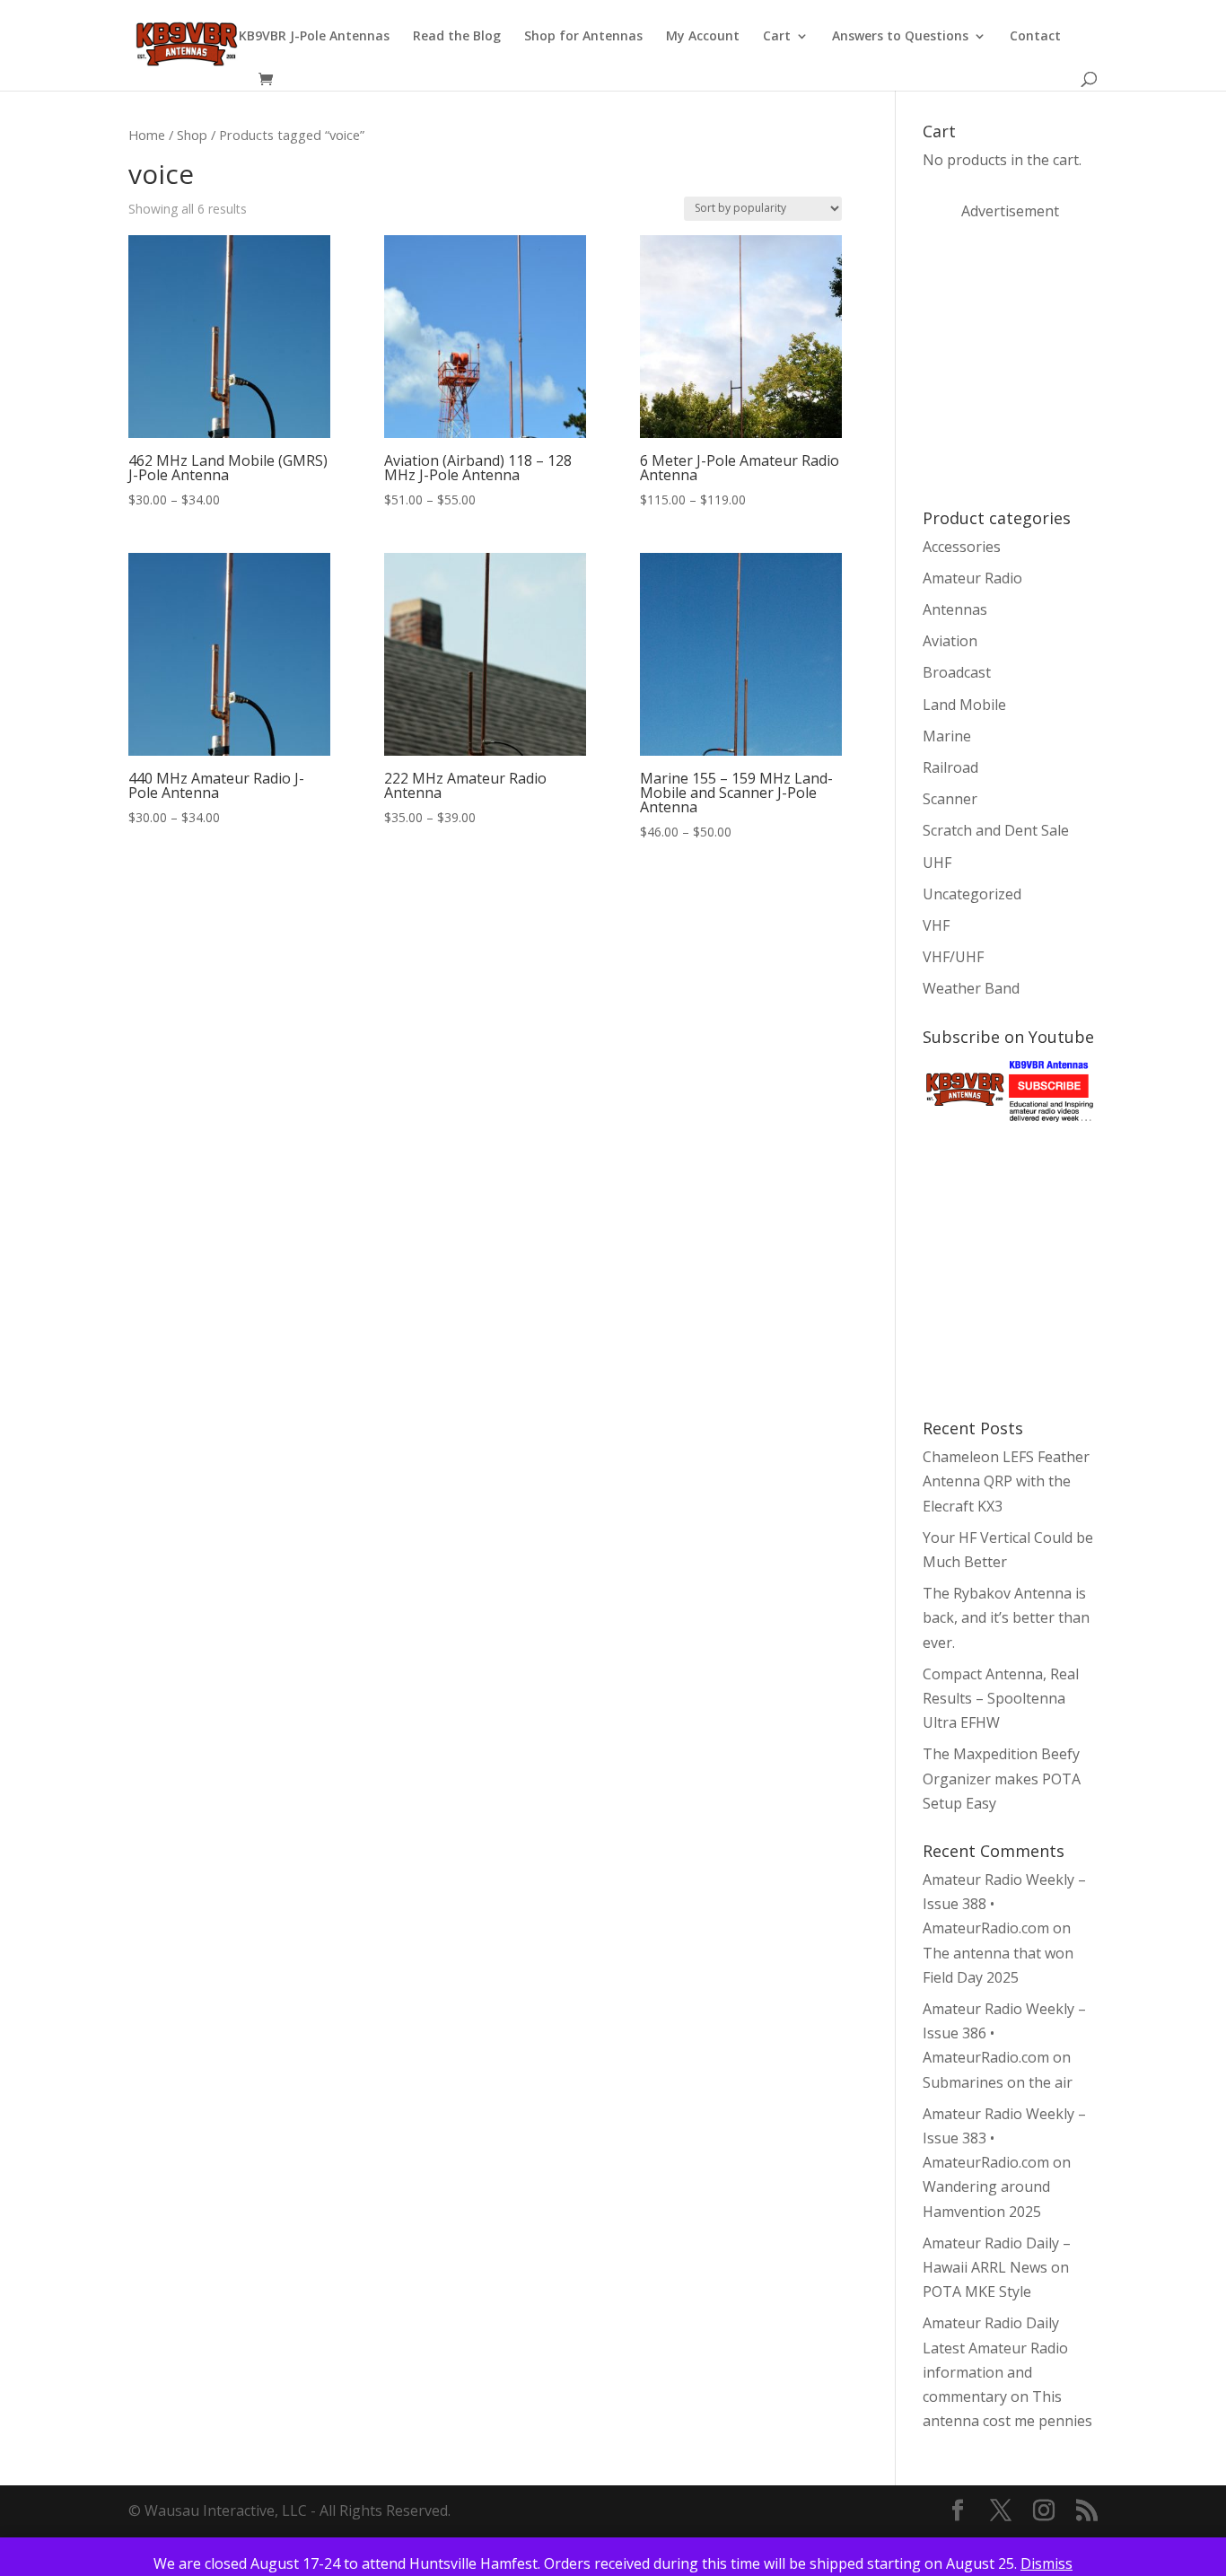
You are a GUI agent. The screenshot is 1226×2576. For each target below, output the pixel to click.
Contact (1035, 37)
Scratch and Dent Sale (996, 830)
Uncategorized (972, 894)
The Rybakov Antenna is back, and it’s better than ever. (1006, 1617)
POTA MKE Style (977, 2291)
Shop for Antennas (583, 37)
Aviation (950, 641)
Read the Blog (457, 37)
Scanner (950, 799)
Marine (947, 736)
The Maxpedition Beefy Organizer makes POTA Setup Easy (1002, 1778)
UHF (937, 863)
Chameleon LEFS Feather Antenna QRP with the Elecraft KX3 (1006, 1481)
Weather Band (971, 988)
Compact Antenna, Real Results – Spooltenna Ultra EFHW (1001, 1698)
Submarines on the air (998, 2082)
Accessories (962, 547)
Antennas (955, 609)
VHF (936, 925)
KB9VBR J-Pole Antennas (314, 37)
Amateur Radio (972, 578)
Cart (777, 37)
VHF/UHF (953, 957)
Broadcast (957, 672)
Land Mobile (964, 705)
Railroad (950, 767)
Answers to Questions (900, 37)
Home (147, 135)
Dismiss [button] (1046, 2563)
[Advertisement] (1057, 363)
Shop (192, 135)
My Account (703, 37)
